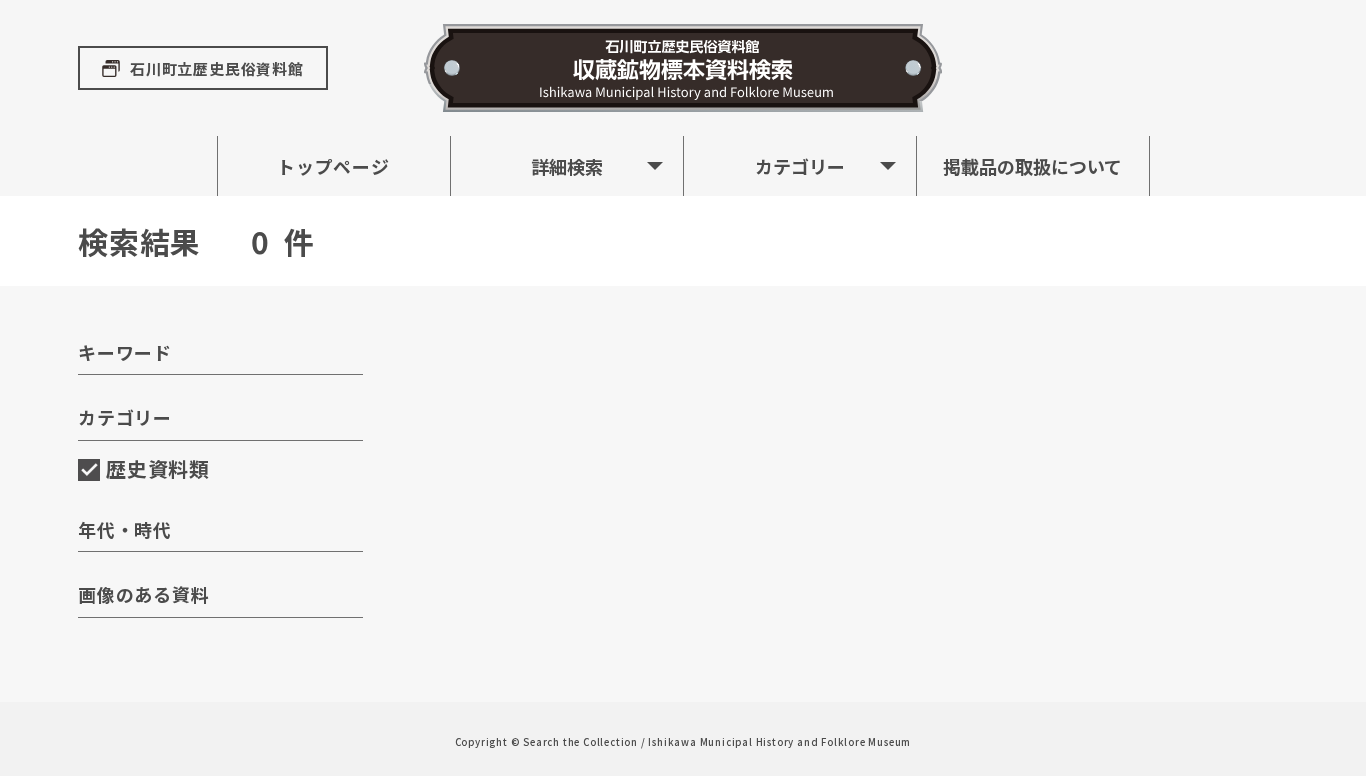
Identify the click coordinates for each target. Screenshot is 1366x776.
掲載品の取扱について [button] (1032, 166)
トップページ (333, 166)
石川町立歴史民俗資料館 (217, 68)
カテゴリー (800, 166)
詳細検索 (567, 166)
